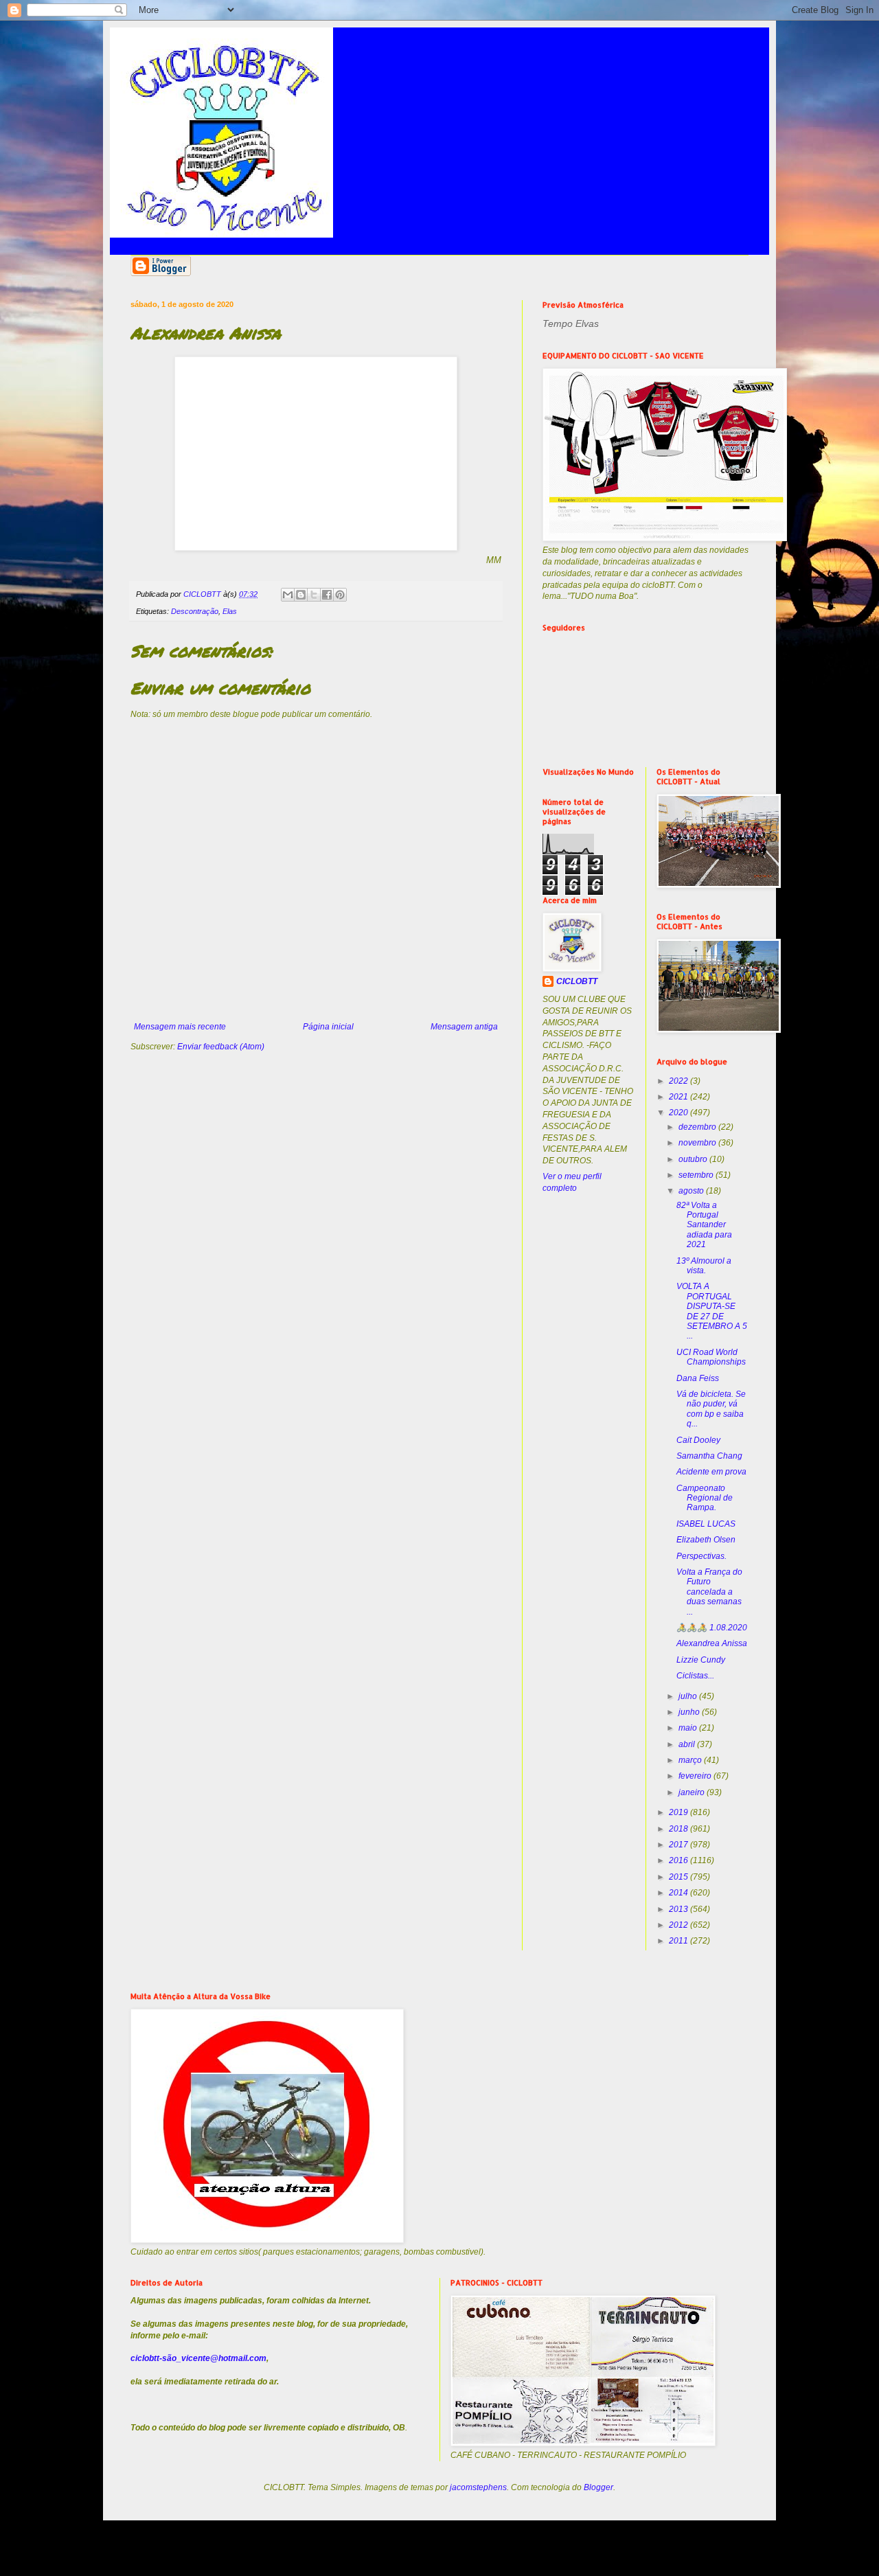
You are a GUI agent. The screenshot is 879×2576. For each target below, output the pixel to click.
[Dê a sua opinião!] (301, 595)
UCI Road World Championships (711, 1357)
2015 (680, 1877)
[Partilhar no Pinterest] (340, 595)
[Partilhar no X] (314, 595)
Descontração (195, 611)
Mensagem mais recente (180, 1027)
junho (690, 1712)
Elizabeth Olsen (706, 1540)
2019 (680, 1812)
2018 (680, 1829)
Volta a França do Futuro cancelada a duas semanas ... (709, 1592)
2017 (680, 1845)
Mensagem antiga (464, 1027)
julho (689, 1696)
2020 (680, 1113)
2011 (680, 1941)
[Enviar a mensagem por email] (288, 595)
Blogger (598, 2487)
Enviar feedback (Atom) (221, 1047)
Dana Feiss (698, 1378)
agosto (692, 1191)
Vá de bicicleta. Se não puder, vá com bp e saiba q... (711, 1409)
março (691, 1760)
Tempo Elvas (571, 323)
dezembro (698, 1127)
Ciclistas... (695, 1676)
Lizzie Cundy (701, 1660)
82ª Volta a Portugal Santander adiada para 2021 (704, 1225)
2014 (680, 1893)
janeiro (693, 1792)
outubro (694, 1159)
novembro (698, 1143)
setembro (697, 1175)
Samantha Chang (709, 1456)
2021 (680, 1097)
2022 (680, 1081)
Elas (230, 611)
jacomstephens (478, 2487)
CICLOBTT (577, 981)
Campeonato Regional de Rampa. (705, 1498)
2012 (680, 1925)
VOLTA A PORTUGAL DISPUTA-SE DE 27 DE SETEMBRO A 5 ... (712, 1311)
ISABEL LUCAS (706, 1524)
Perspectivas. (701, 1556)
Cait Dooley (698, 1440)
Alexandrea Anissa (712, 1643)
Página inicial (328, 1027)
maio (689, 1728)
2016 (680, 1860)
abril (688, 1744)
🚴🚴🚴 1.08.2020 (712, 1628)
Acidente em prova (711, 1472)
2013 (680, 1909)
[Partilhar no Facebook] (327, 595)
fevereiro (696, 1776)
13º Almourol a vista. (704, 1266)
